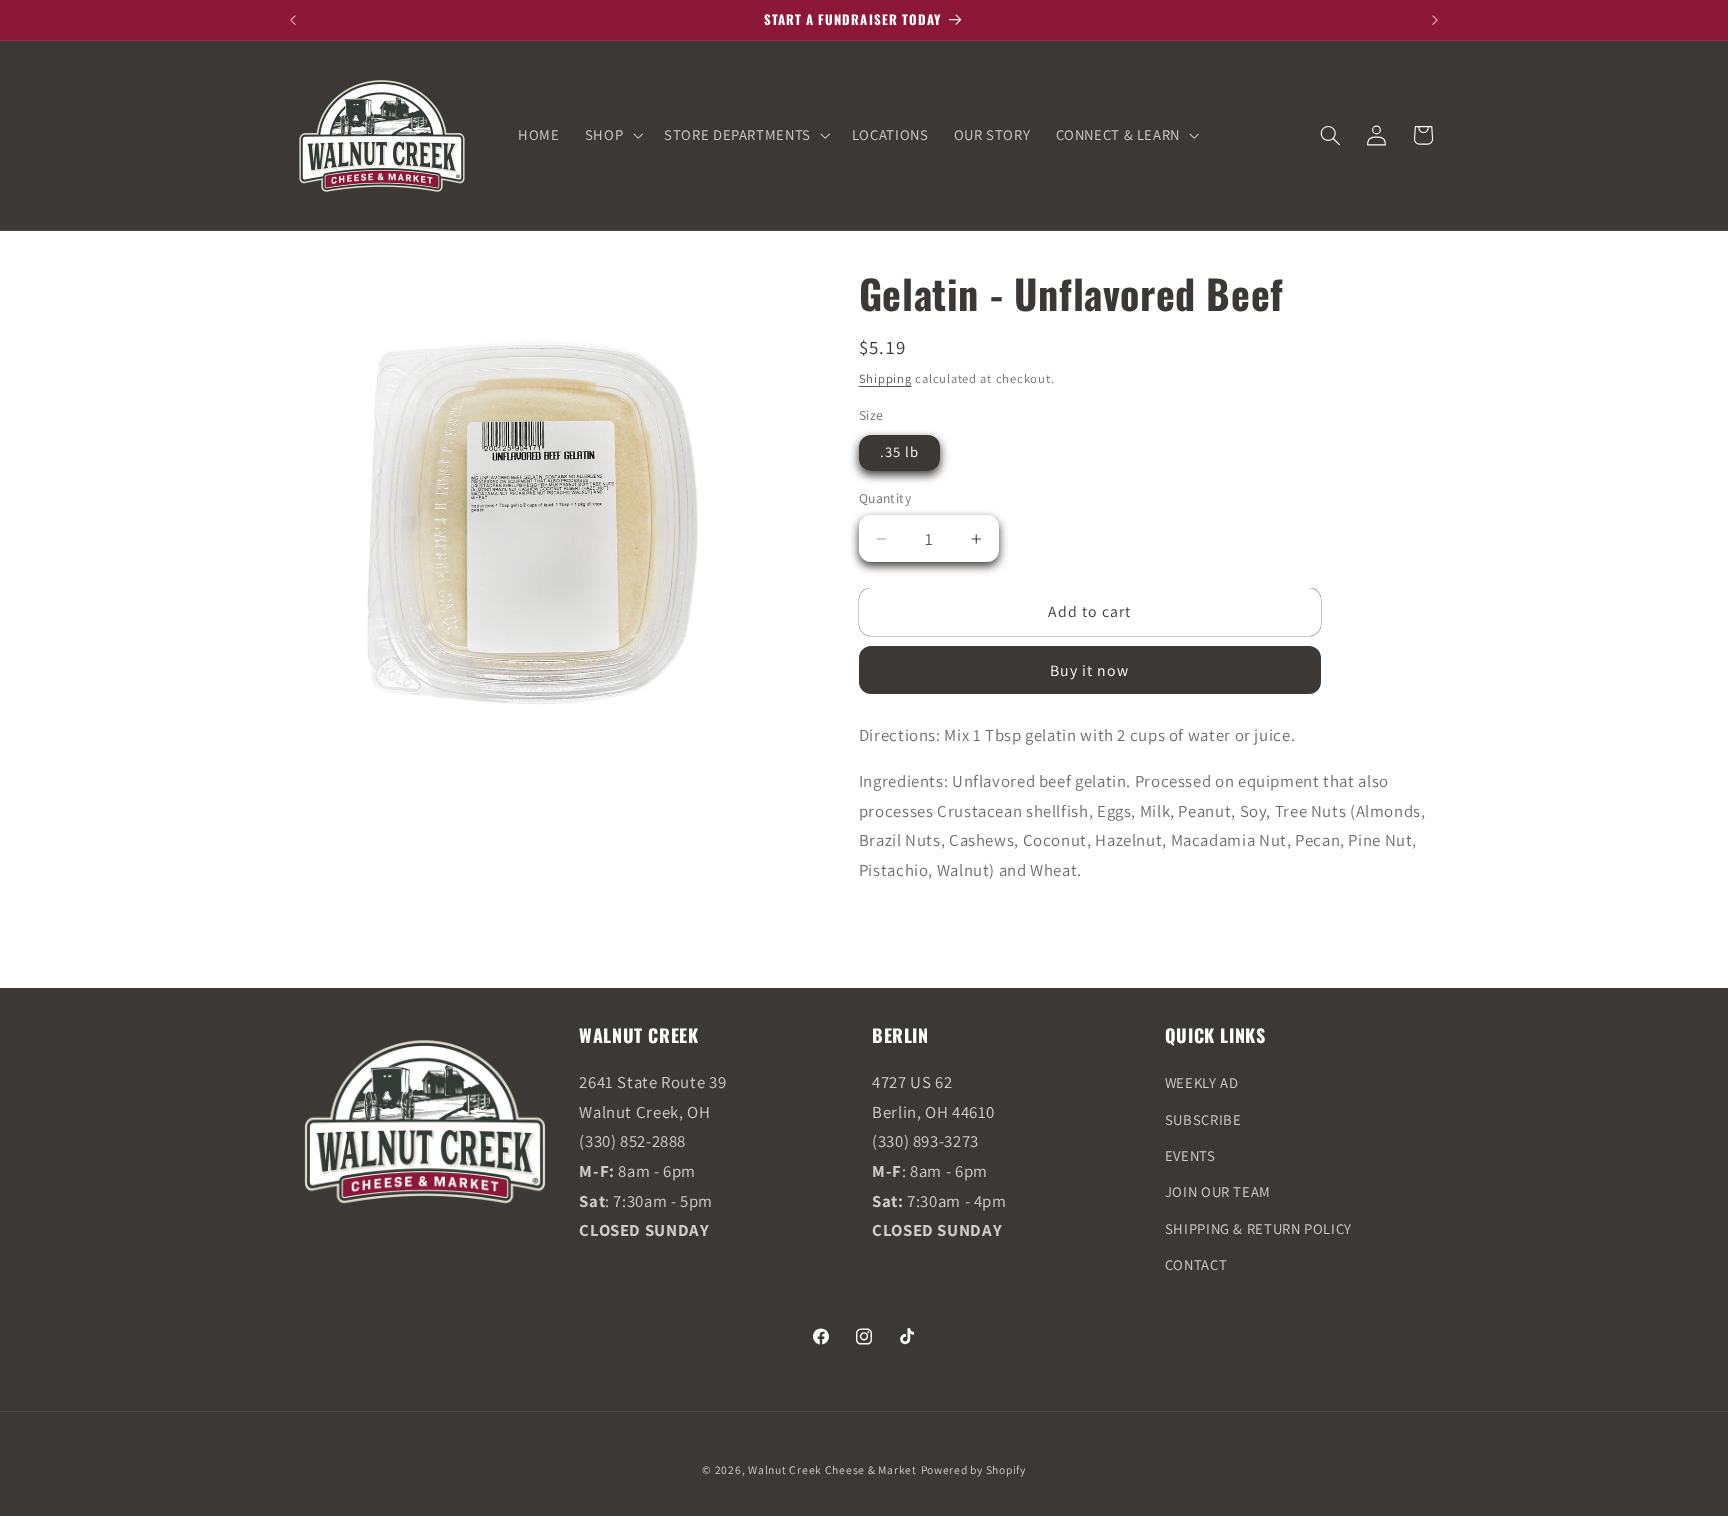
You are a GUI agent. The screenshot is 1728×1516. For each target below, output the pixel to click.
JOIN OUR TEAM (1218, 1192)
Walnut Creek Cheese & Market (832, 1468)
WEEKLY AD (1202, 1083)
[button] (611, 135)
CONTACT (1196, 1265)
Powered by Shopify (973, 1468)
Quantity (885, 498)
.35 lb (899, 451)
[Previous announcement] (293, 20)
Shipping (885, 378)
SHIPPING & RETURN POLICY (1258, 1228)
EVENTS (1190, 1155)
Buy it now (1090, 670)
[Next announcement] (1435, 20)
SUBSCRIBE (1203, 1119)
